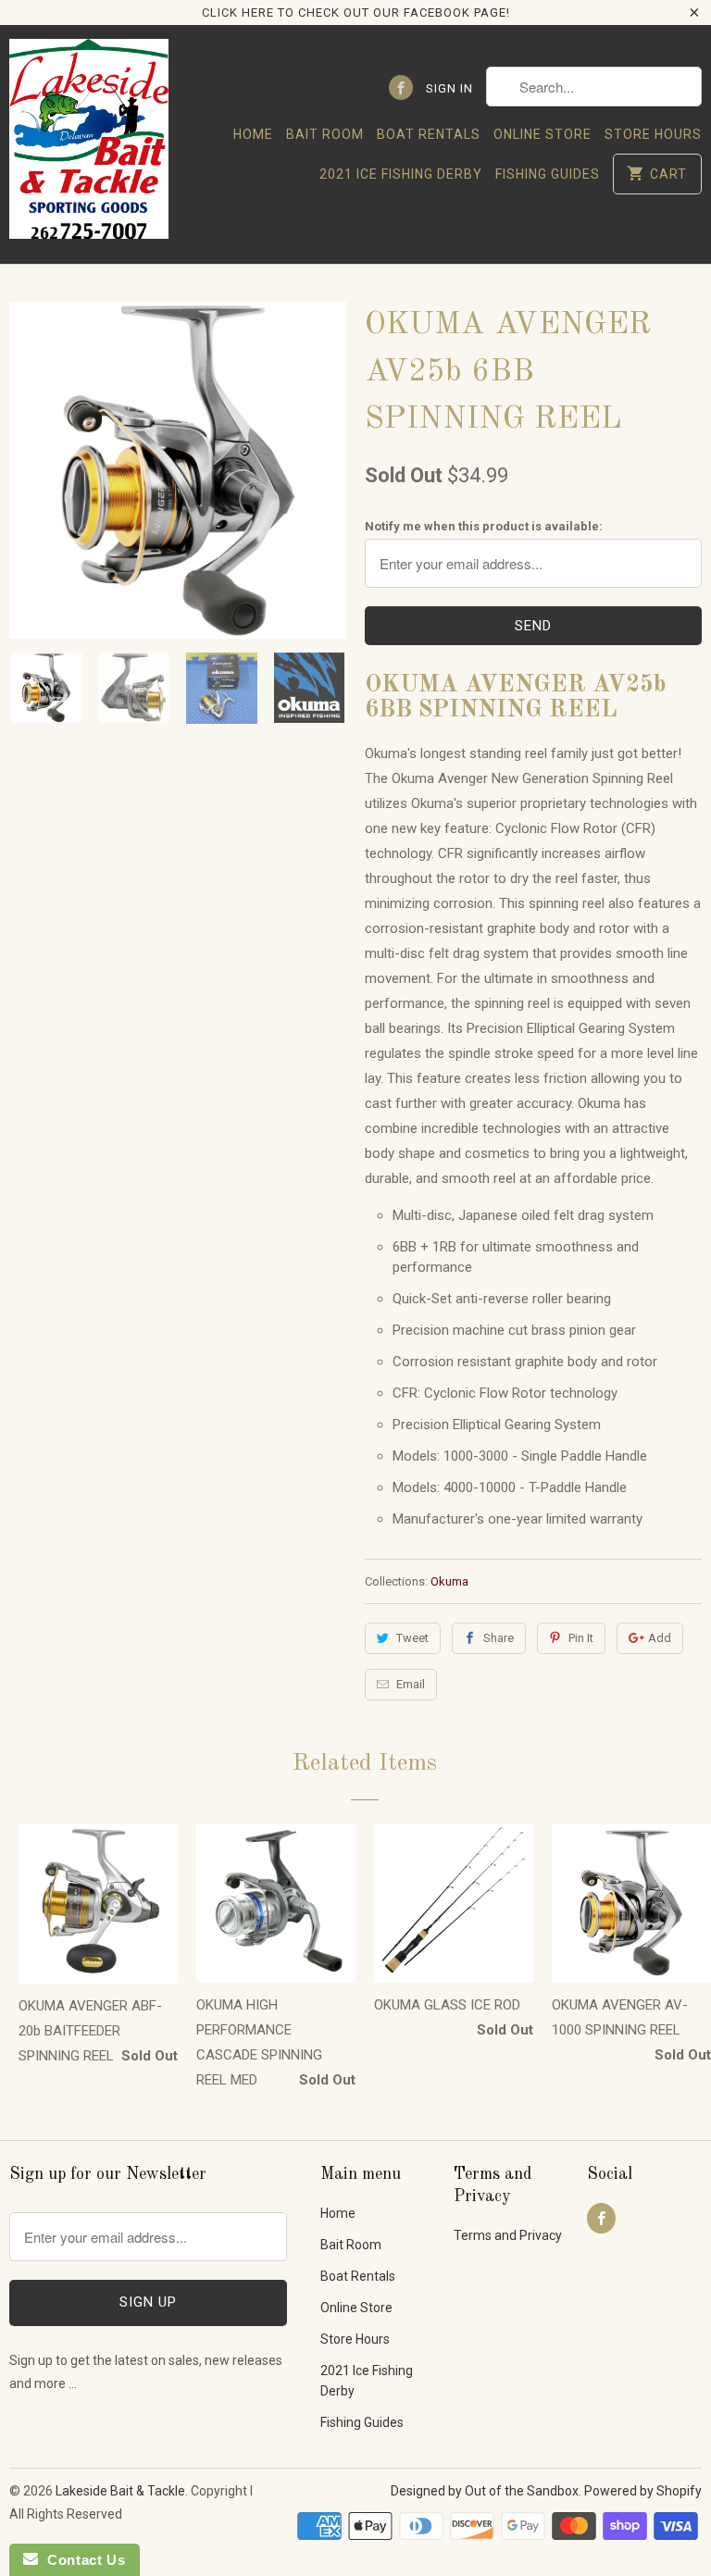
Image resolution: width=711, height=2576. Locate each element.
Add (660, 1638)
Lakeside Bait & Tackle (120, 2491)
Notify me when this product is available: (484, 526)
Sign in (449, 88)
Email (411, 1684)
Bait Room (325, 134)
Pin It (581, 1638)
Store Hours (653, 134)
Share (499, 1638)
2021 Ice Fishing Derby (401, 174)
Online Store (543, 134)
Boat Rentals (429, 134)
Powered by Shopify (643, 2491)
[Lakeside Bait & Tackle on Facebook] (401, 87)
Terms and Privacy (508, 2235)
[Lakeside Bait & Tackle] (89, 144)
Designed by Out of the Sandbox (485, 2491)
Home (253, 134)
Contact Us (81, 2560)
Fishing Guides (548, 174)
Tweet (412, 1638)
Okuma (449, 1581)
